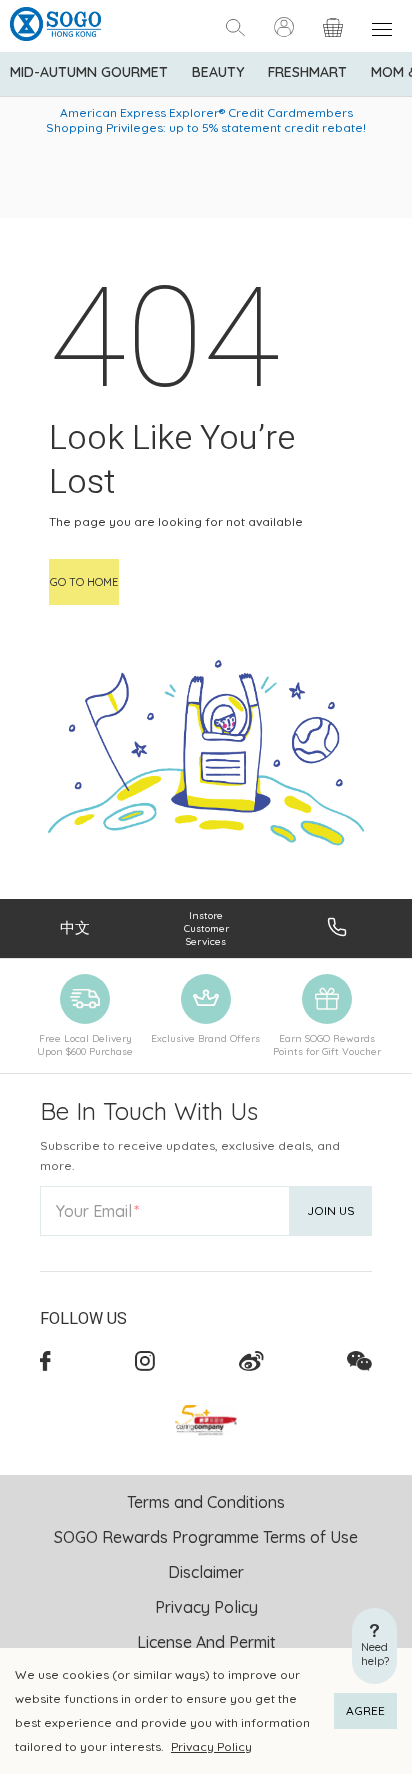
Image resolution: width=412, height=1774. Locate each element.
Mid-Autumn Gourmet (89, 72)
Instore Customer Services (206, 928)
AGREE (365, 1710)
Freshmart (307, 72)
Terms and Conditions (206, 1502)
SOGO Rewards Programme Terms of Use (206, 1537)
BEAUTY (218, 72)
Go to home (84, 582)
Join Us (331, 1210)
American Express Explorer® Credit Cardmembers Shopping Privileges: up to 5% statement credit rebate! (206, 120)
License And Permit (206, 1642)
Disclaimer (206, 1572)
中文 (75, 927)
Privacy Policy (211, 1746)
